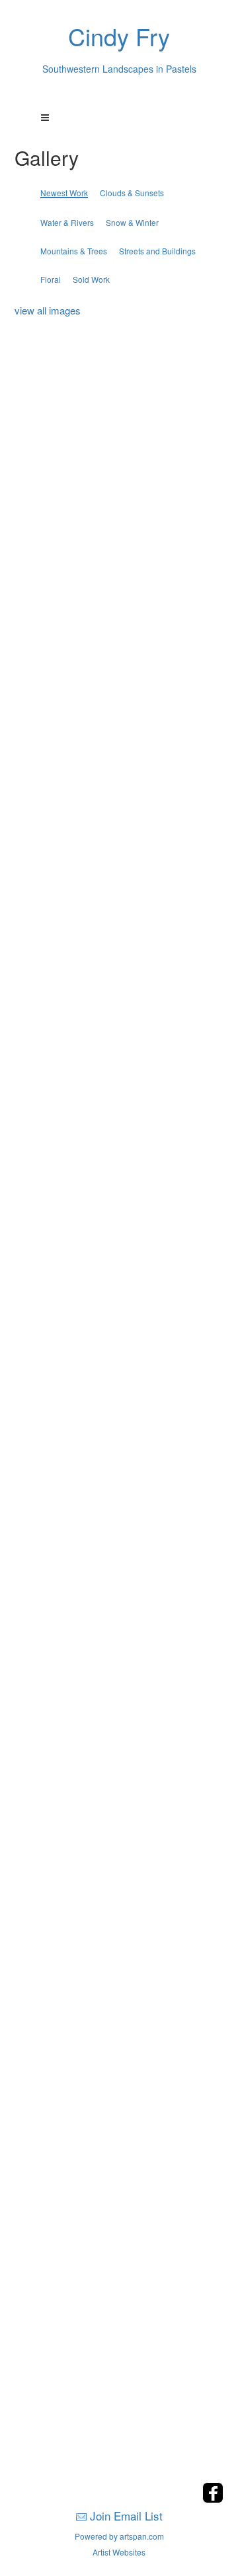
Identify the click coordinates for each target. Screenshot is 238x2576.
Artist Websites (119, 2552)
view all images (48, 310)
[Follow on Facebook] (213, 2499)
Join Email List (126, 2516)
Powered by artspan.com (119, 2536)
